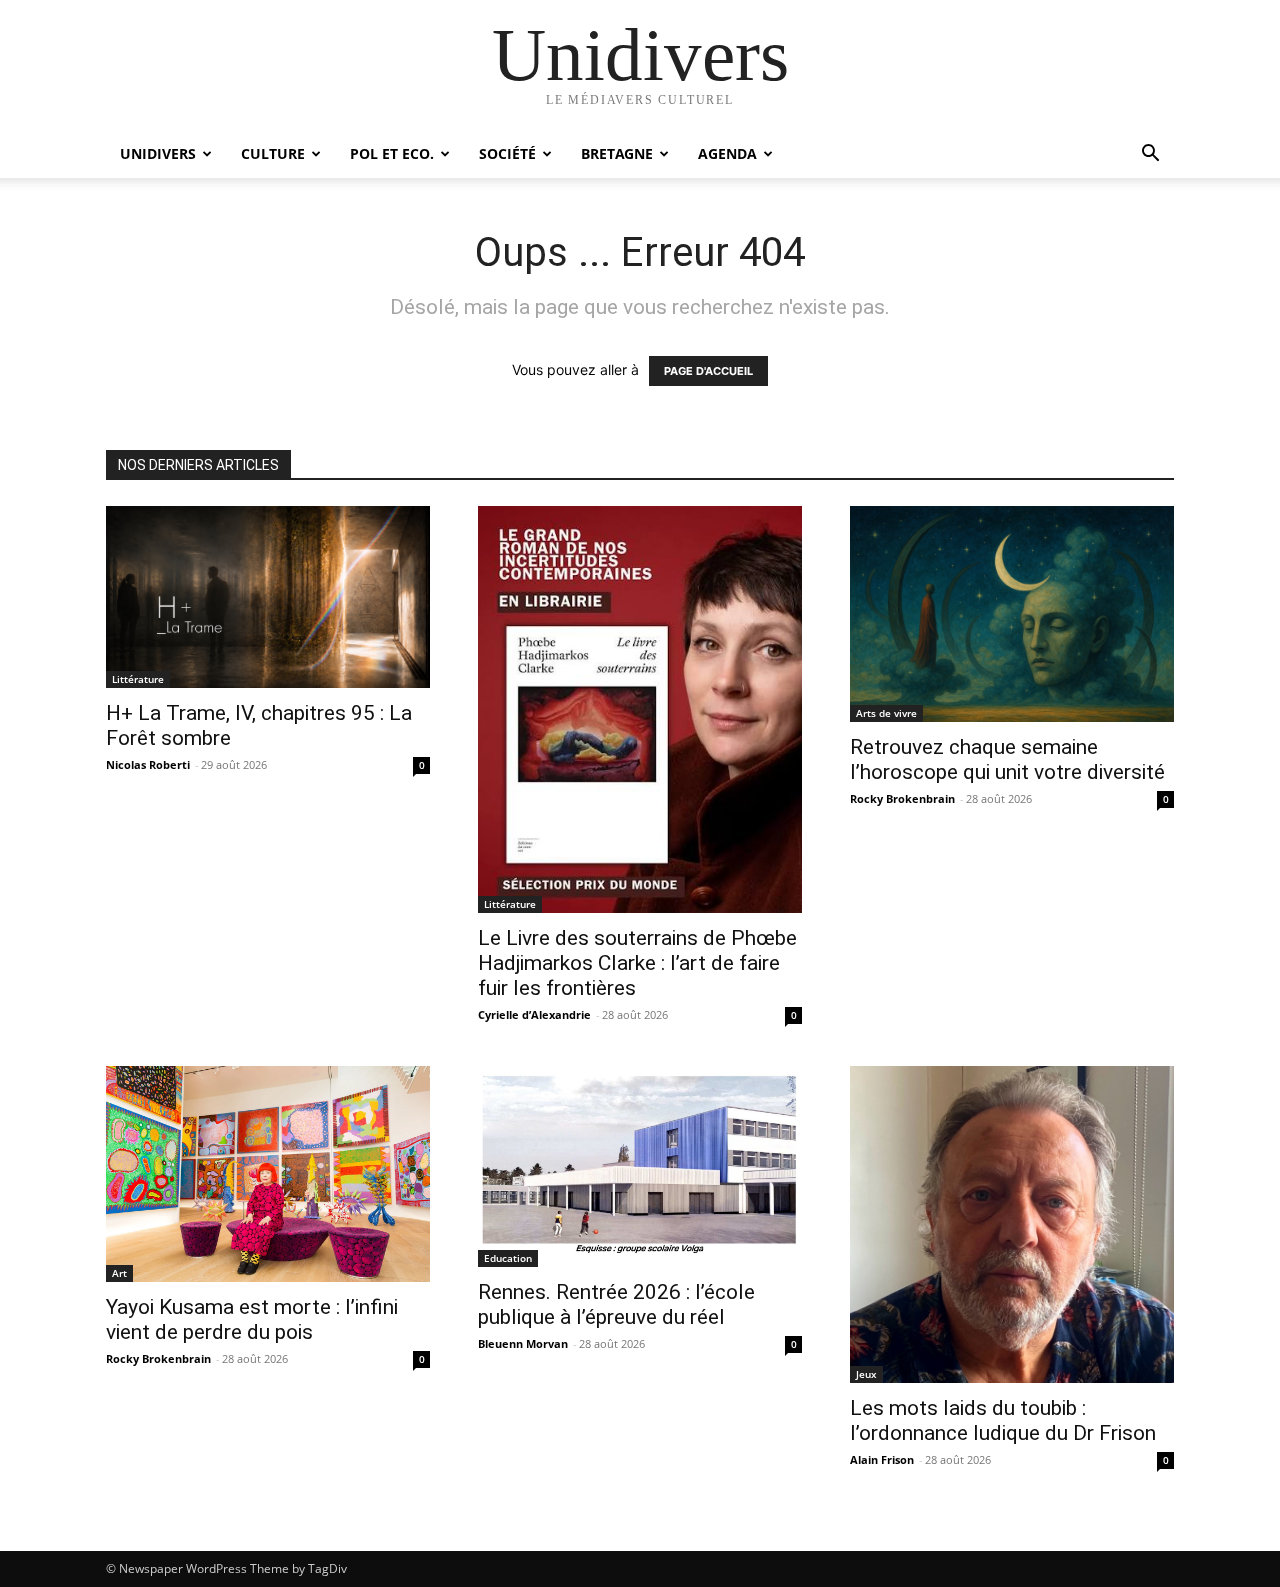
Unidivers (158, 153)
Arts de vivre (886, 713)
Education (508, 1258)
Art (119, 1273)
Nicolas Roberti (148, 764)
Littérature (138, 679)
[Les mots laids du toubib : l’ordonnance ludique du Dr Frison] (1012, 1224)
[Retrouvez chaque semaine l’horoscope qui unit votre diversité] (1012, 614)
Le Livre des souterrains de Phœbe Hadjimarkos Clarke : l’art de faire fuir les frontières (637, 963)
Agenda (727, 153)
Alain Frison (882, 1459)
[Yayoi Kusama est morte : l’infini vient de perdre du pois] (268, 1174)
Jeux (866, 1374)
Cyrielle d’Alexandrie (534, 1014)
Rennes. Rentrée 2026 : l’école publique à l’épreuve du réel (616, 1304)
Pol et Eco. (392, 153)
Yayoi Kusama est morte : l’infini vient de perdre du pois (252, 1319)
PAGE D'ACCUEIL (708, 371)
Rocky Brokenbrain (902, 798)
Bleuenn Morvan (523, 1343)
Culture (273, 153)
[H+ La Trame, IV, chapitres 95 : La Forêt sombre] (268, 597)
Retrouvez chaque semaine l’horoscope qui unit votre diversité (1007, 759)
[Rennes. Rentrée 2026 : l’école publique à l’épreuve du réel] (640, 1166)
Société (507, 153)
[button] (1150, 155)
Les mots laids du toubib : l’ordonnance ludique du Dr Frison (1003, 1420)
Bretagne (617, 153)
